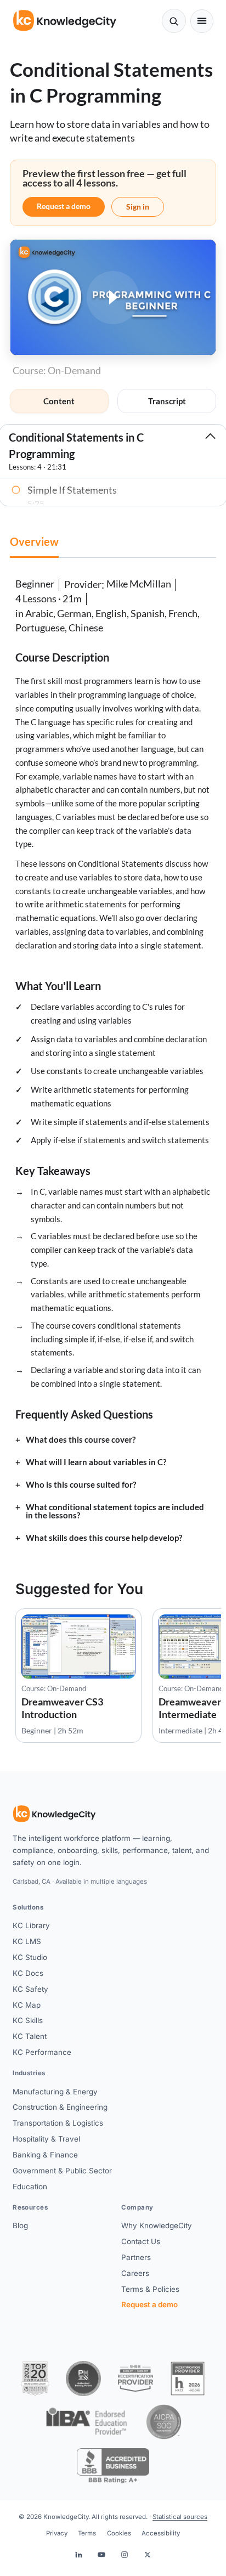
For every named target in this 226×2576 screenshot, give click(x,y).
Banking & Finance (45, 2155)
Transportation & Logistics (58, 2123)
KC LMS (27, 1941)
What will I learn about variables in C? (96, 1462)
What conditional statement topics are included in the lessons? (115, 1511)
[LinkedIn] (78, 2555)
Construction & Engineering (60, 2107)
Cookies (119, 2533)
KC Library (31, 1925)
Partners (136, 2257)
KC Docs (28, 1973)
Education (30, 2187)
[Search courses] (174, 21)
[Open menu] (202, 21)
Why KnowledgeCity (157, 2225)
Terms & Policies (150, 2289)
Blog (20, 2225)
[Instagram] (125, 2555)
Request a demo (64, 206)
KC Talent (30, 2036)
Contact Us (141, 2241)
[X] (148, 2555)
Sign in (138, 207)
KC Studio (30, 1957)
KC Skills (28, 2020)
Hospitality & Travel (46, 2139)
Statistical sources (180, 2517)
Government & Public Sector (62, 2171)
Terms (87, 2533)
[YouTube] (101, 2555)
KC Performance (42, 2052)
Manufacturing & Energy (55, 2092)
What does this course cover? (81, 1440)
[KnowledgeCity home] (65, 21)
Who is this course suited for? (81, 1485)
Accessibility (161, 2533)
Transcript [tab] (167, 401)
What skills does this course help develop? (104, 1538)
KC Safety (30, 1989)
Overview (34, 541)
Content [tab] (59, 401)
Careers (135, 2273)
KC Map (27, 2005)
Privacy (57, 2533)
